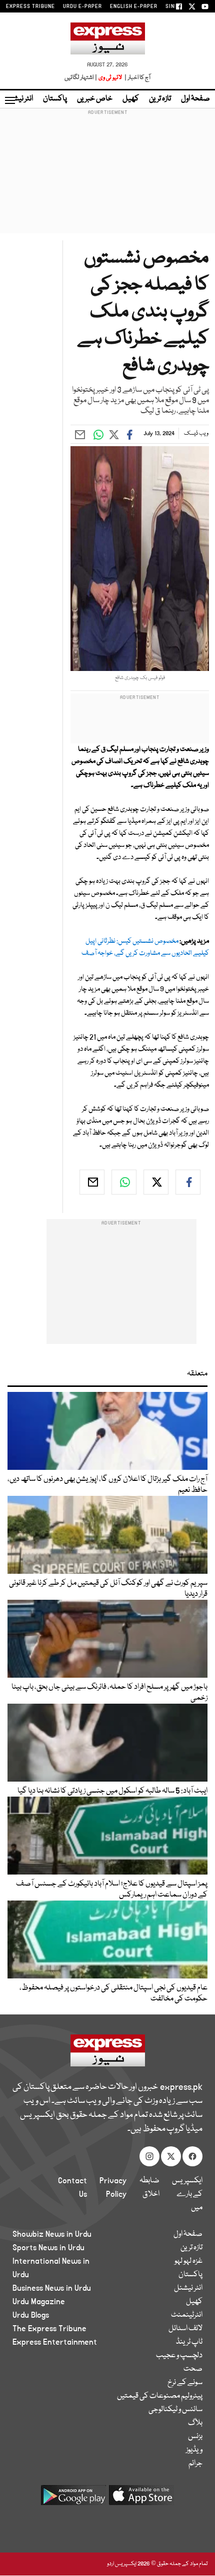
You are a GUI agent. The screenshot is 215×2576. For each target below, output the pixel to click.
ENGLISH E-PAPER (134, 6)
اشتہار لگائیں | (81, 78)
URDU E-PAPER (82, 6)
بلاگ (195, 2423)
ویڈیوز (194, 2450)
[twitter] (156, 1182)
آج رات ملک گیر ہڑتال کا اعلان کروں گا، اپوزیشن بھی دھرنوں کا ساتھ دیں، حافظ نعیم (107, 1485)
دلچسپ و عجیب (179, 2356)
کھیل (131, 99)
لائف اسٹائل (185, 2329)
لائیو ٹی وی (110, 78)
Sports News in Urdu (48, 2248)
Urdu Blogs (31, 2315)
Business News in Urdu (52, 2288)
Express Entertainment (55, 2342)
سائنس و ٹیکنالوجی (175, 2410)
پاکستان (55, 99)
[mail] (92, 1182)
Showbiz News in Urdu (52, 2234)
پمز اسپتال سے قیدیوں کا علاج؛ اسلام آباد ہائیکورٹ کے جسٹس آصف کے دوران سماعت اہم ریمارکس (112, 1890)
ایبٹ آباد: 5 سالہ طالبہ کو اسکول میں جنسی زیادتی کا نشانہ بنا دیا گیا (112, 1791)
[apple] (141, 2499)
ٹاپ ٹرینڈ (189, 2342)
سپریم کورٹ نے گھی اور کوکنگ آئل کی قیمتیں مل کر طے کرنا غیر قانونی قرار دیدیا (108, 1589)
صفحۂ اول (195, 99)
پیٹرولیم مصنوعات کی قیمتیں (160, 2396)
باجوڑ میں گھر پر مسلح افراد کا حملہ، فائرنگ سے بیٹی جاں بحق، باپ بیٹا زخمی (109, 1693)
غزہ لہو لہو (188, 2261)
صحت (193, 2369)
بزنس (195, 2437)
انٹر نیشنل (188, 2288)
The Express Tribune (49, 2329)
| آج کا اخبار (137, 78)
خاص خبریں (95, 99)
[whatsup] (124, 1182)
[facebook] (188, 1182)
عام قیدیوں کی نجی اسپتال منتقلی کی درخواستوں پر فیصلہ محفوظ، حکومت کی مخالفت (113, 1993)
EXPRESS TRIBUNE (30, 6)
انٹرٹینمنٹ (187, 2315)
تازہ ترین (160, 99)
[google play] (73, 2499)
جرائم (195, 2464)
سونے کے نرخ (185, 2383)
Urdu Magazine (39, 2302)
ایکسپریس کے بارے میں (187, 2194)
